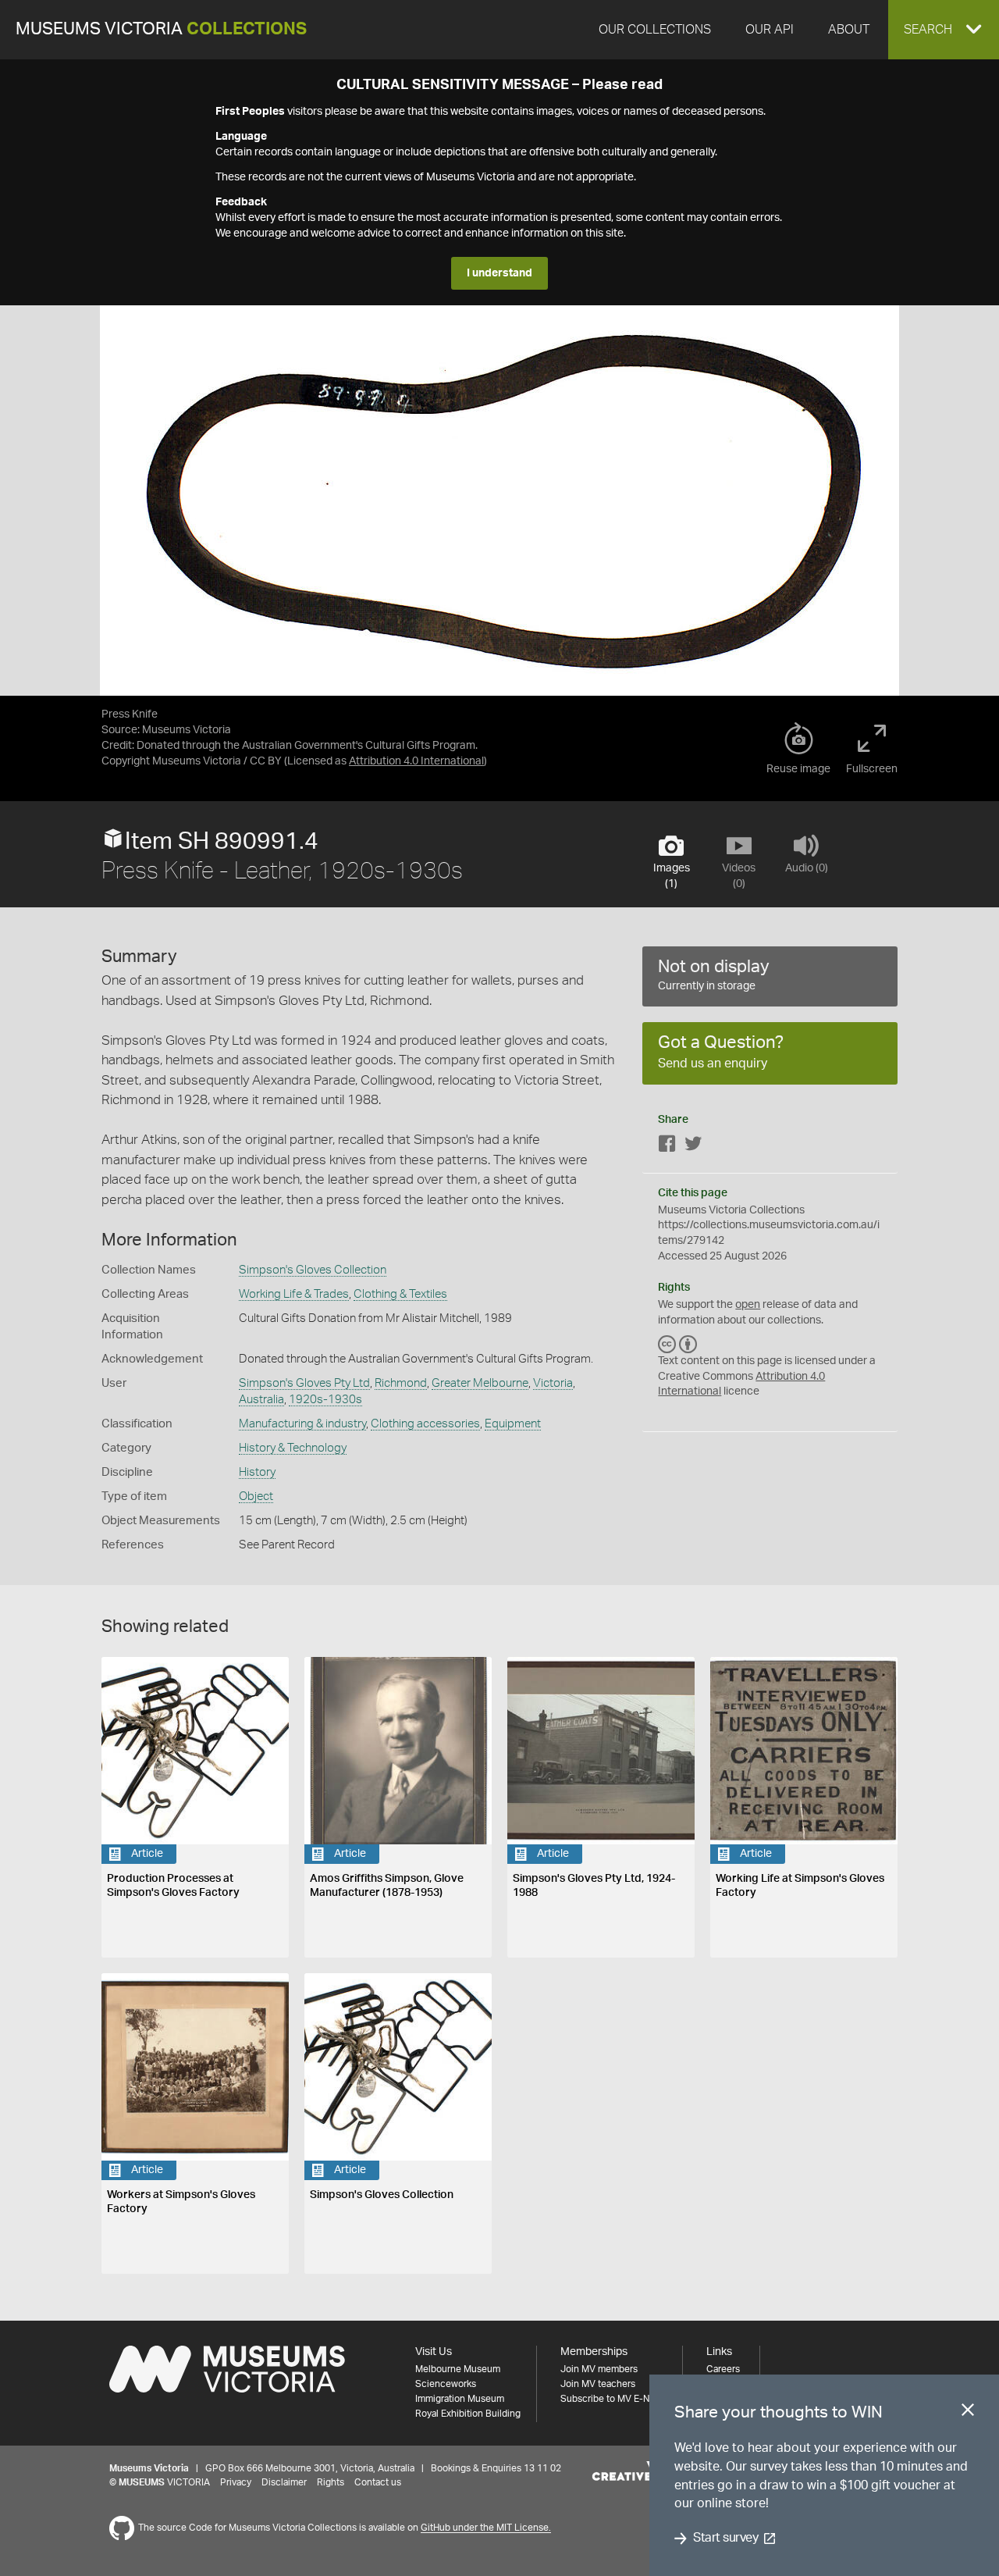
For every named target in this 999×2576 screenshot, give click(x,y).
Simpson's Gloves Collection (313, 1270)
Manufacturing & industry (302, 1424)
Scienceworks (446, 2384)
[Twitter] (693, 1147)
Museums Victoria (161, 29)
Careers (723, 2369)
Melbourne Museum (458, 2369)
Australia (261, 1400)
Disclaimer (284, 2482)
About (849, 30)
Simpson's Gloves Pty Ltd (304, 1383)
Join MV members (599, 2369)
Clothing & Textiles (400, 1294)
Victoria (553, 1383)
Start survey (725, 2539)
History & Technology (293, 1448)
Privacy (236, 2482)
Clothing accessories (425, 1424)
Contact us (378, 2482)
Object (256, 1496)
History (257, 1472)
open (748, 1305)
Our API (770, 30)
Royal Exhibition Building (468, 2414)
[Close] (968, 2413)
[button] (944, 30)
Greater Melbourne (480, 1383)
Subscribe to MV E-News (613, 2399)
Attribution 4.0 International (416, 761)
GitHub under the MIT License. (486, 2528)
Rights (331, 2482)
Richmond (401, 1383)
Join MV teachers (598, 2384)
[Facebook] (667, 1147)
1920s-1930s (325, 1400)
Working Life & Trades (294, 1294)
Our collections (655, 30)
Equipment (513, 1424)
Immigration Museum (460, 2399)
